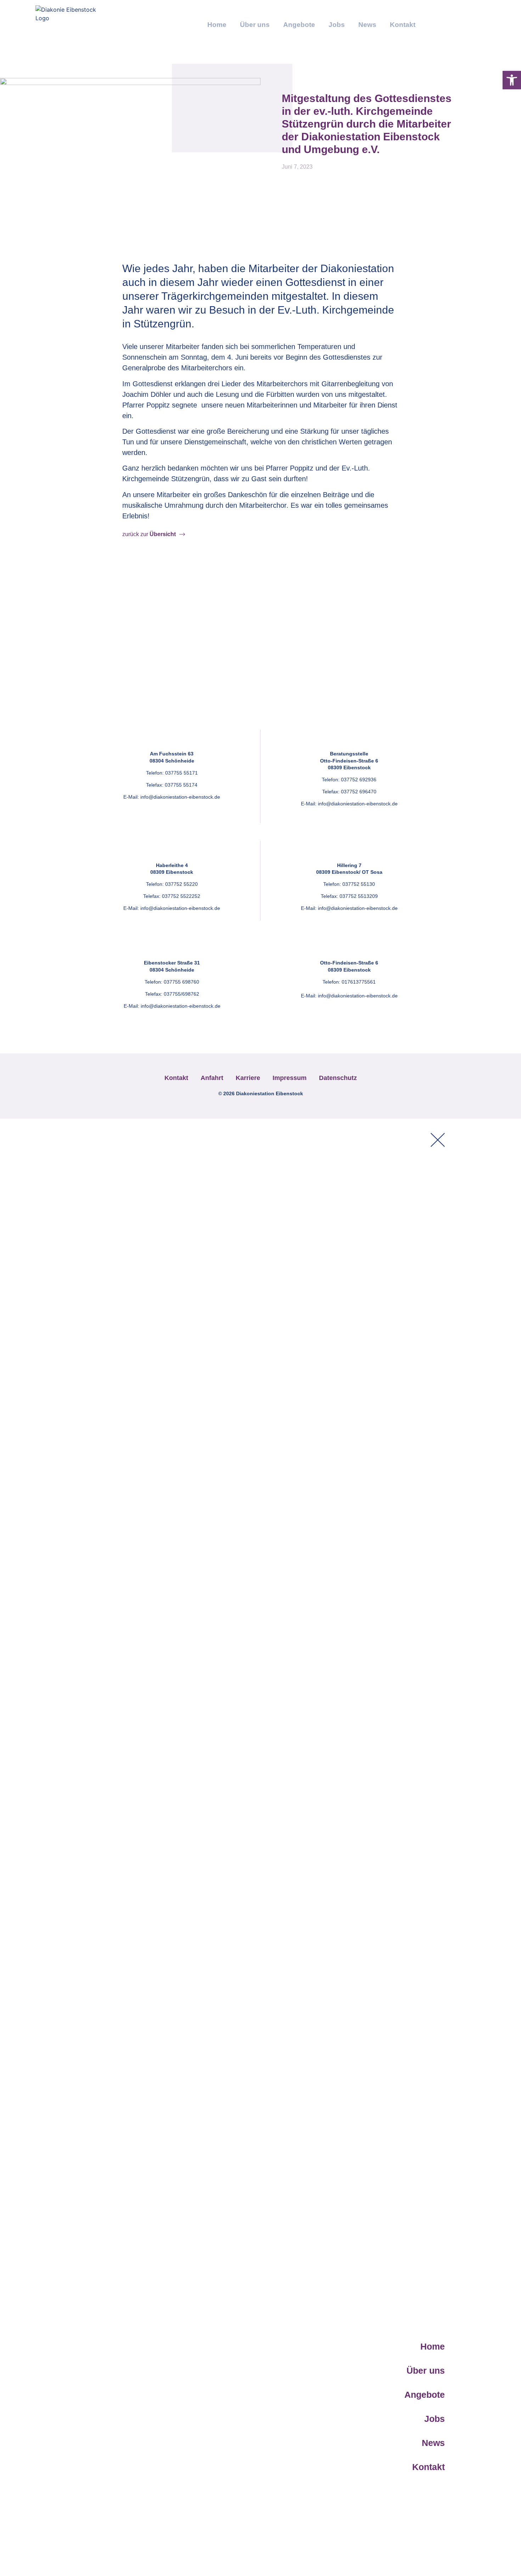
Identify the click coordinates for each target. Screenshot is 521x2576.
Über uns (255, 25)
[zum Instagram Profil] (451, 23)
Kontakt (403, 25)
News (367, 25)
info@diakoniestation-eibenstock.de (180, 797)
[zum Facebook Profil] (431, 23)
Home (217, 25)
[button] (512, 80)
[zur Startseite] (67, 23)
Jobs (337, 25)
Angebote (299, 25)
